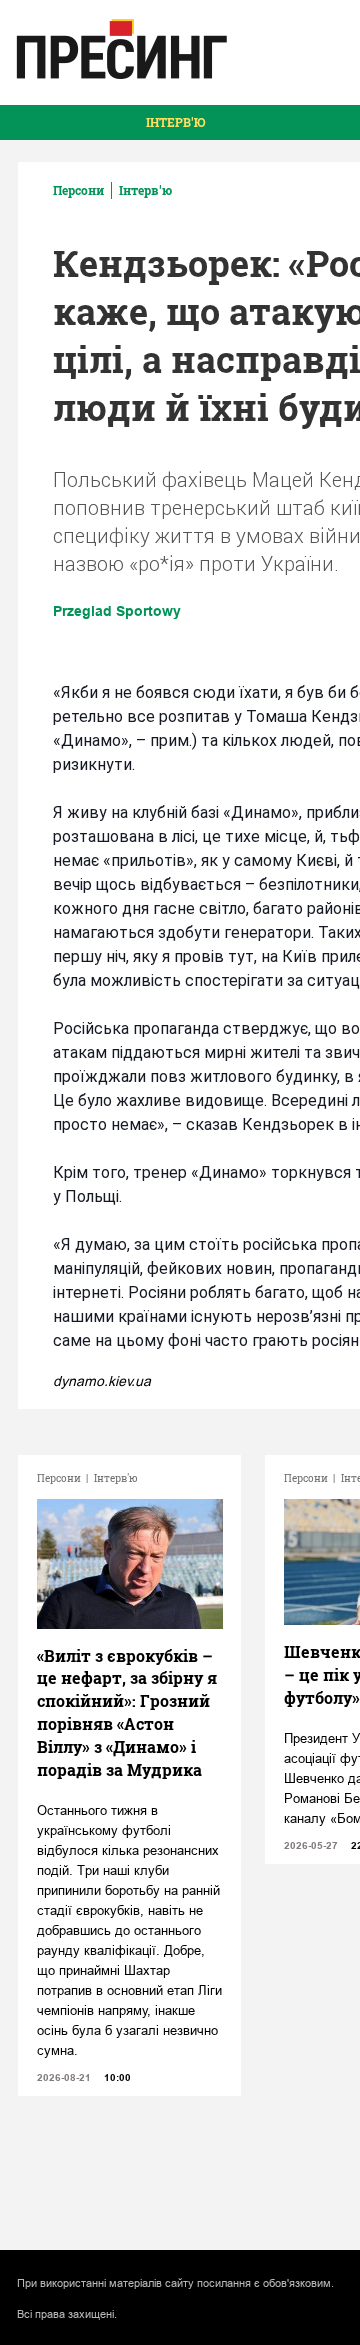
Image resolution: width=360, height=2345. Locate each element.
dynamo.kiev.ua (102, 1381)
